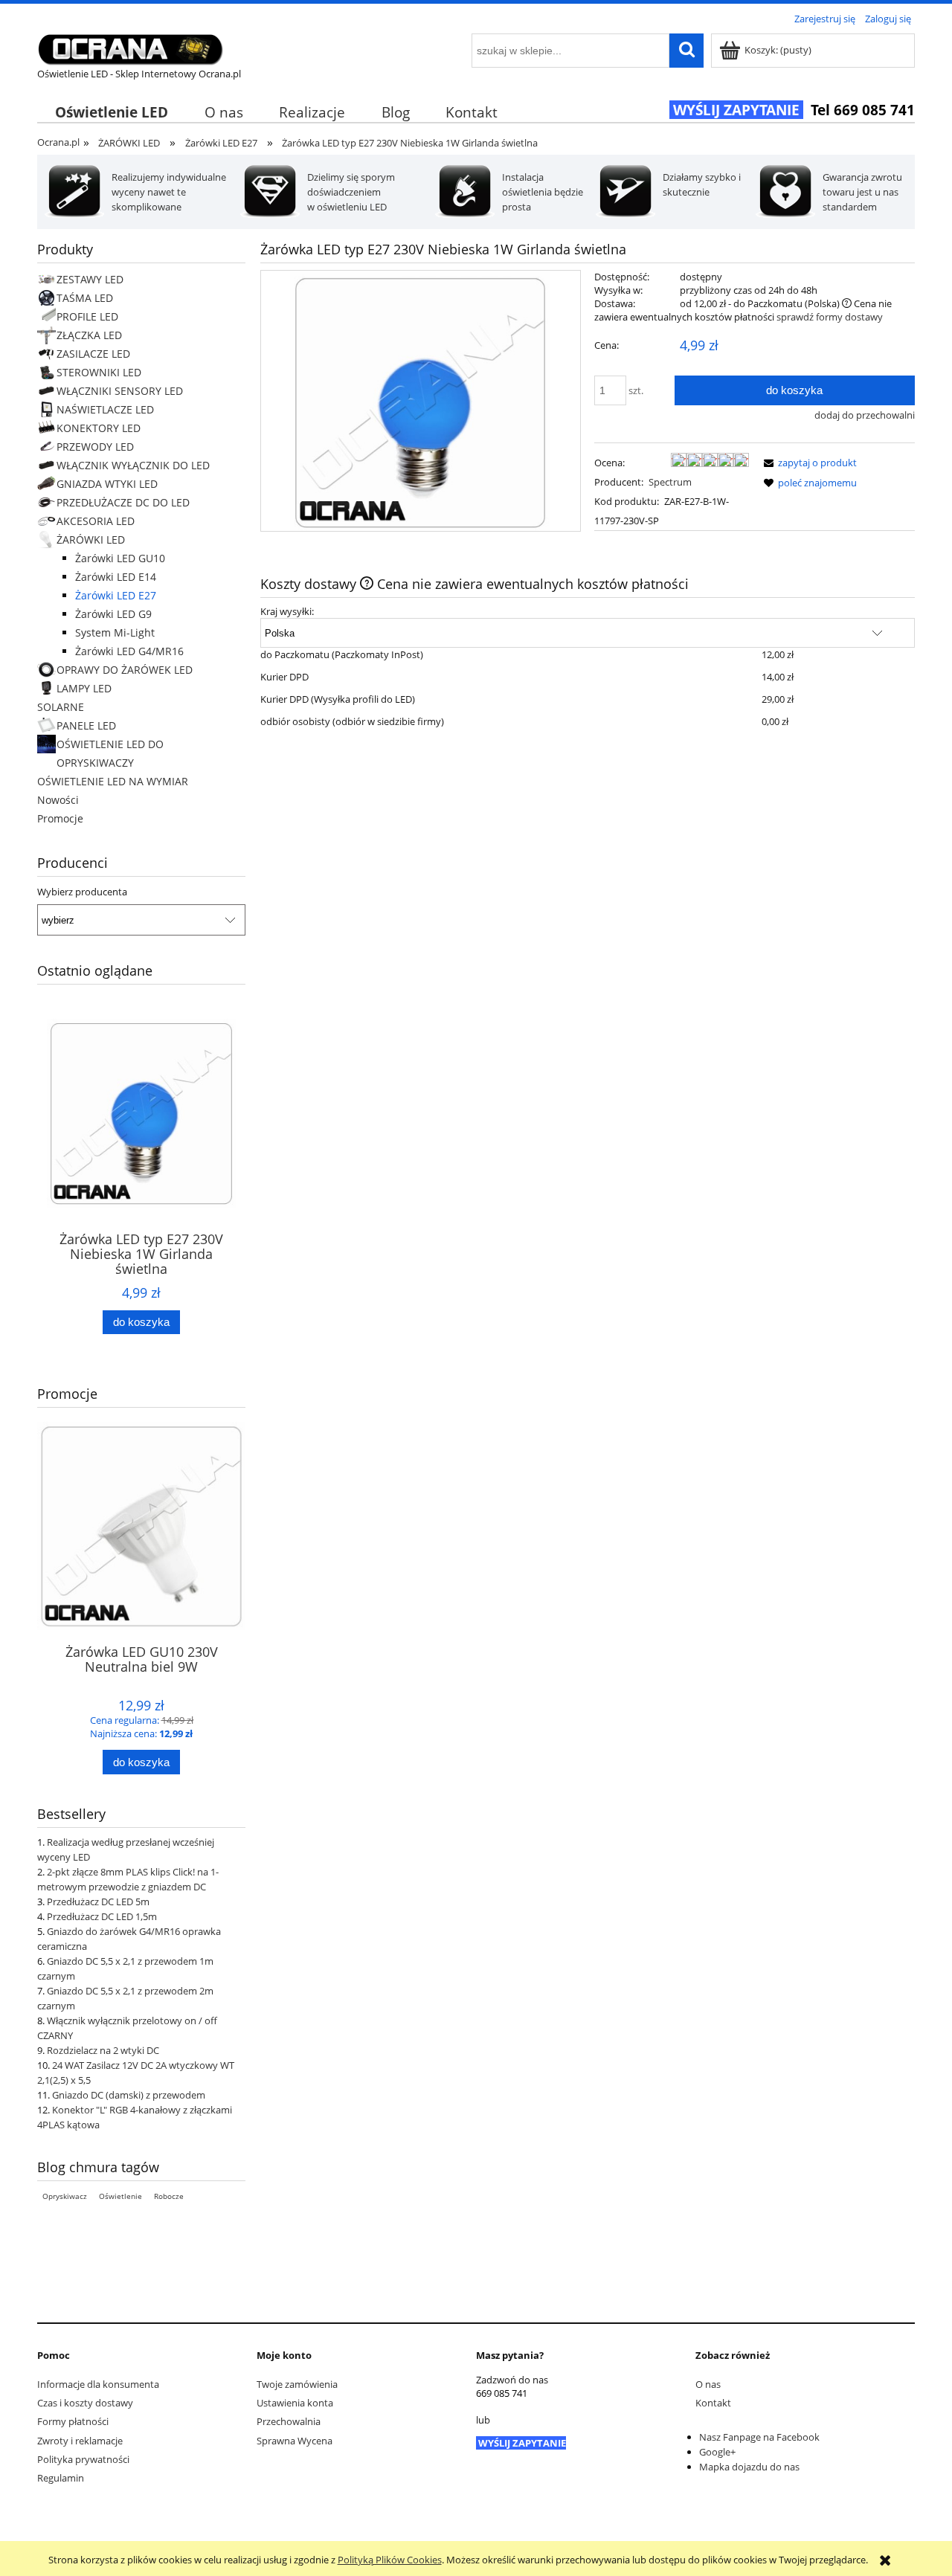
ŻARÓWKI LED (91, 540)
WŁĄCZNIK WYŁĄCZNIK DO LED (133, 465)
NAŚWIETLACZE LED (105, 409)
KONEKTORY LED (99, 428)
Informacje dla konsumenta (98, 2384)
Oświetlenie (120, 2196)
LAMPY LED (84, 688)
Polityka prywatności (83, 2459)
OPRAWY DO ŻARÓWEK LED (125, 670)
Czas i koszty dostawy (85, 2403)
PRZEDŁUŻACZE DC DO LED (123, 502)
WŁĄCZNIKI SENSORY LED (120, 391)
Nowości (58, 800)
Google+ (717, 2452)
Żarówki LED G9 (113, 614)
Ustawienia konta (295, 2403)
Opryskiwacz (65, 2196)
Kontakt (713, 2403)
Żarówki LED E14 (116, 577)
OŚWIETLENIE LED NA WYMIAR (113, 781)
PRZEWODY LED (95, 447)
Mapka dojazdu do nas (749, 2467)
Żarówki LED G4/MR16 (129, 651)
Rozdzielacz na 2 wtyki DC (103, 2050)
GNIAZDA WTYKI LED (107, 484)
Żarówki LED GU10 (120, 558)
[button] (808, 463)
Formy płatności (73, 2421)
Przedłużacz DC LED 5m (98, 1902)
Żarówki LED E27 (116, 595)
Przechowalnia (289, 2421)
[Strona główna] (130, 47)
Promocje (60, 818)
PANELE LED (86, 725)
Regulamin (61, 2478)
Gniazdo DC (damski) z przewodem (129, 2095)
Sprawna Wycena (295, 2441)
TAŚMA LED (85, 298)
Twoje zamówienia (297, 2384)
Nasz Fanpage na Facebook (759, 2437)
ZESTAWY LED (90, 279)
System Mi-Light (115, 632)
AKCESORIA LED (96, 521)
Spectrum (670, 482)
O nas (708, 2384)
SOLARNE (61, 707)
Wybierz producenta (82, 892)
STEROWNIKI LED (99, 372)
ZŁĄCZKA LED (89, 335)
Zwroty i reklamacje (80, 2441)
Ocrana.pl (58, 142)
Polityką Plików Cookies (390, 2560)
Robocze (169, 2196)
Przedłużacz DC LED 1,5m (102, 1916)
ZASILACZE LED (93, 354)
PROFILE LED (87, 316)
